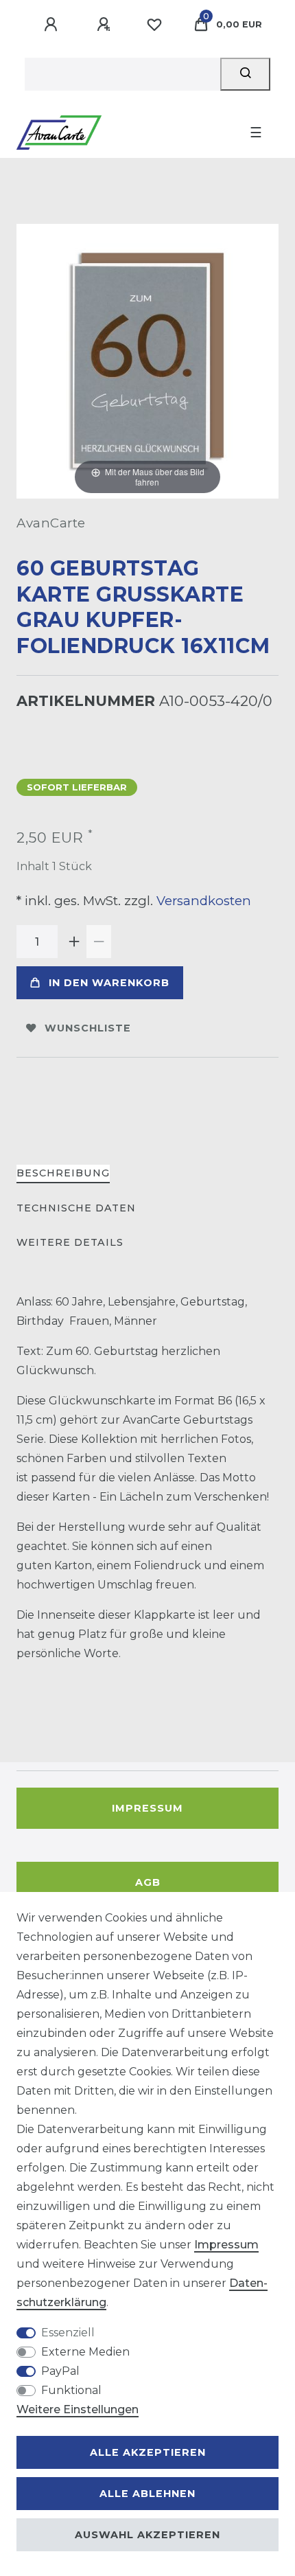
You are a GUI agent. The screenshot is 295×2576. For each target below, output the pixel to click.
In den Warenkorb (109, 983)
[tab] (63, 1174)
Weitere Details (70, 1242)
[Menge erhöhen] (74, 942)
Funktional (71, 2390)
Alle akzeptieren (148, 2452)
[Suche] (245, 74)
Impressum (147, 1808)
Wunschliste (88, 1028)
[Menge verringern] (99, 942)
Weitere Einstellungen (78, 2409)
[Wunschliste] (154, 25)
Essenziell (68, 2333)
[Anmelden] (53, 25)
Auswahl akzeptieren (147, 2535)
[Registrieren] (106, 25)
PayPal (60, 2371)
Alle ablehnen (147, 2494)
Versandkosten (202, 901)
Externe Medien (85, 2352)
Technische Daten (76, 1208)
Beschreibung (63, 1173)
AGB (148, 1882)
